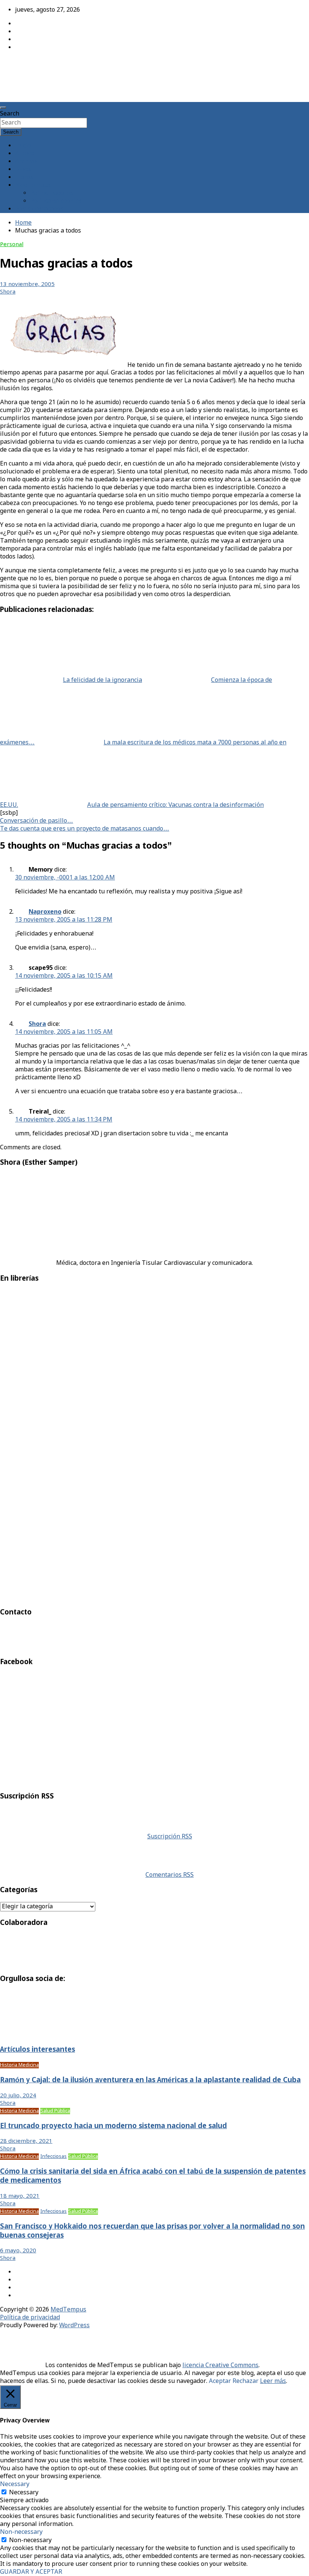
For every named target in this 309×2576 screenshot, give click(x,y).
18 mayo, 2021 (20, 2196)
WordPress (74, 2326)
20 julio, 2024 (18, 2096)
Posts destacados (39, 209)
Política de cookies (56, 201)
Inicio (23, 146)
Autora (25, 154)
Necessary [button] (15, 2484)
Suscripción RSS (170, 1837)
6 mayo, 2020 (18, 2251)
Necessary (24, 2493)
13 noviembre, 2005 (27, 285)
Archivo (26, 162)
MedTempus (27, 65)
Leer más (273, 2381)
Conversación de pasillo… (37, 821)
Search (10, 114)
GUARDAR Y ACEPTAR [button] (31, 2572)
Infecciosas (54, 2157)
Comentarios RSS (170, 1875)
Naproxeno (45, 912)
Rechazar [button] (246, 2381)
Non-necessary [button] (21, 2532)
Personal (12, 245)
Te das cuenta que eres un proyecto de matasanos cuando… (85, 829)
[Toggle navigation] (3, 108)
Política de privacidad (30, 2318)
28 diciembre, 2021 (26, 2141)
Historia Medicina (19, 2065)
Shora (8, 292)
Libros (24, 177)
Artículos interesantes (37, 2050)
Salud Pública (55, 2111)
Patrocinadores (52, 193)
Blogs (23, 170)
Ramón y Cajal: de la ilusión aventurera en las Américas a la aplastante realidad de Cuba (150, 2080)
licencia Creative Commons (220, 2365)
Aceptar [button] (220, 2381)
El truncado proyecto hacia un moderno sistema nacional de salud (113, 2126)
